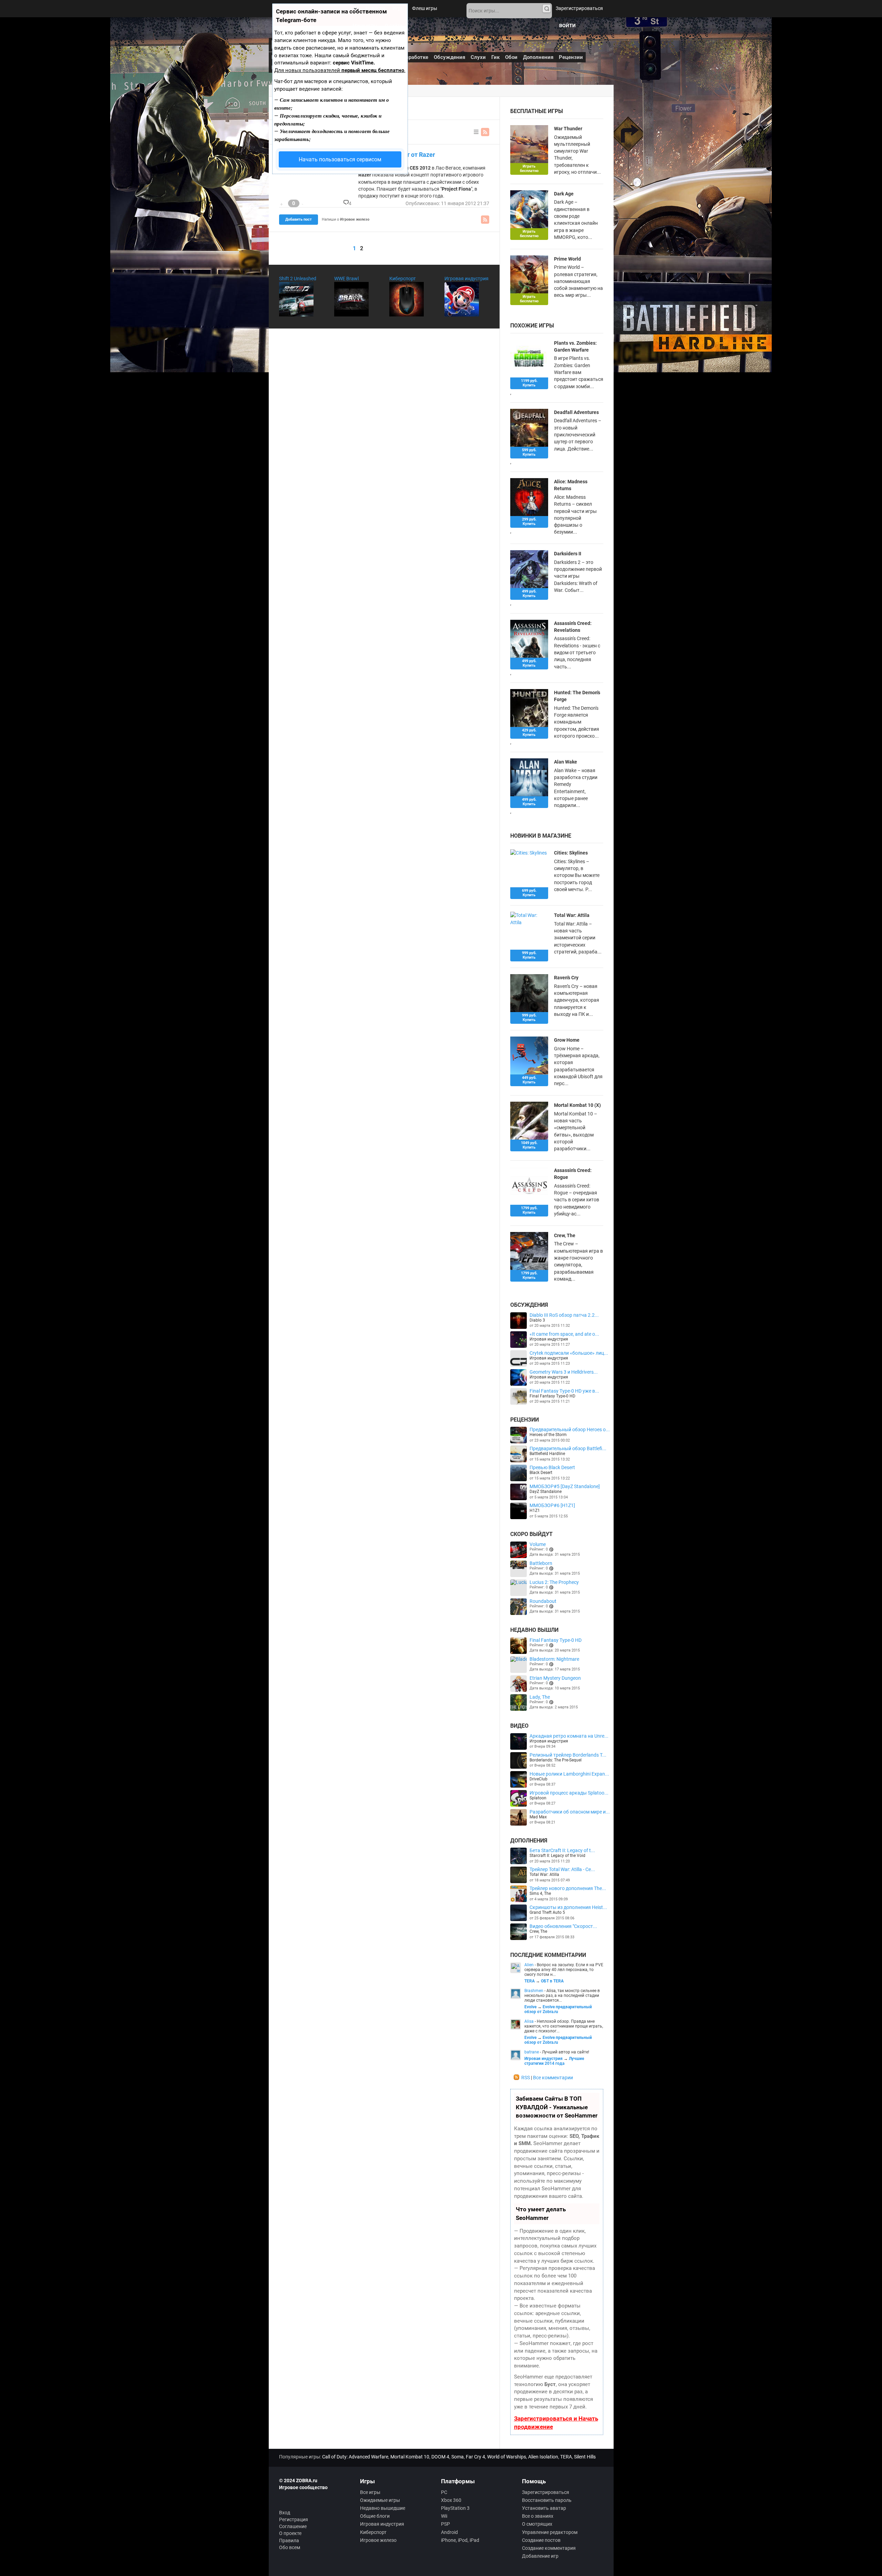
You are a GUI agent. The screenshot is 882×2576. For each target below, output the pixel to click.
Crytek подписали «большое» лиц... (569, 1353)
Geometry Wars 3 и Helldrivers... (564, 1372)
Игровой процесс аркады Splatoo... (569, 1793)
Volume (538, 1544)
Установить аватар (544, 2508)
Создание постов (541, 2540)
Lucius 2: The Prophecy (554, 1582)
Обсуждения (449, 57)
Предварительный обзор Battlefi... (568, 1448)
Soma (458, 2457)
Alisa (529, 2021)
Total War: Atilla (544, 1875)
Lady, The (540, 1697)
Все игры (370, 2492)
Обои (511, 57)
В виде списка (476, 132)
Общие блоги (375, 2516)
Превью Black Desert (552, 1467)
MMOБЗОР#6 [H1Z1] (552, 1505)
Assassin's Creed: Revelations (573, 627)
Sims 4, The (540, 1893)
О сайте (393, 26)
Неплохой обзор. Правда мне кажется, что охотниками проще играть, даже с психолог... (564, 2026)
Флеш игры (425, 8)
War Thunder (568, 129)
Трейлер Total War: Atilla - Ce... (562, 1869)
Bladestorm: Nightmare (554, 1659)
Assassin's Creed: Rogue (573, 1174)
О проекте (290, 2533)
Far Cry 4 (475, 2457)
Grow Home (567, 1040)
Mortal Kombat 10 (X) (577, 1105)
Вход (285, 2513)
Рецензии (571, 57)
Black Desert (541, 1473)
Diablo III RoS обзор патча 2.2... (564, 1315)
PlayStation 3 (455, 2508)
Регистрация (294, 2519)
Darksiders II (568, 554)
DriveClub (539, 1779)
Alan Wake (566, 762)
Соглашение (293, 2526)
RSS (526, 2078)
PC (444, 2492)
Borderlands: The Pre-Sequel (556, 1760)
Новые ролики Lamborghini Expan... (569, 1774)
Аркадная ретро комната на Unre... (569, 1736)
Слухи (478, 57)
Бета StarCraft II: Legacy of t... (562, 1850)
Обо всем (290, 2547)
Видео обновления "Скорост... (563, 1926)
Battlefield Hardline (547, 1454)
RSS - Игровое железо (485, 132)
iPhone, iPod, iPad (460, 2540)
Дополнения (538, 57)
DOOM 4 (440, 2457)
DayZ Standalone (546, 1492)
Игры (398, 8)
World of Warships (507, 2457)
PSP (445, 2524)
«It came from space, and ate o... (564, 1334)
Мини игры (365, 26)
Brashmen (534, 1991)
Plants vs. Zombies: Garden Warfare (575, 346)
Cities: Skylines (571, 853)
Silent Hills (585, 2457)
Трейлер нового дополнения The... (568, 1888)
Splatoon (538, 1798)
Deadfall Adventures (576, 412)
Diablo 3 (537, 1320)
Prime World (567, 259)
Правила (289, 2540)
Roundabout (543, 1601)
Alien (529, 1965)
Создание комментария (549, 2548)
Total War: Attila (572, 915)
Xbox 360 (451, 2500)
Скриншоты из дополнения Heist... (568, 1907)
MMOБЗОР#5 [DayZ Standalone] (565, 1486)
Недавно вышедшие (383, 2508)
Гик (495, 57)
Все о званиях (538, 2516)
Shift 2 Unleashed (298, 279)
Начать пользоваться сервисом (340, 159)
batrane (532, 2052)
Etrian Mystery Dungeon (555, 1678)
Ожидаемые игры (380, 2500)
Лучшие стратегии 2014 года (554, 2061)
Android (449, 2532)
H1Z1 (535, 1511)
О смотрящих (537, 2524)
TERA (530, 1981)
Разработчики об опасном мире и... (570, 1812)
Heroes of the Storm (548, 1435)
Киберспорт (403, 279)
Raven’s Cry (566, 978)
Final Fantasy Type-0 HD (552, 1396)
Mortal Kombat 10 (410, 2457)
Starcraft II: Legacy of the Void (557, 1856)
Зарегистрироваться (579, 8)
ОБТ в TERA (552, 1981)
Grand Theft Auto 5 (547, 1912)
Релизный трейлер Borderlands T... (568, 1755)
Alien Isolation (543, 2457)
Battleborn (541, 1563)
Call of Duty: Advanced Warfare (355, 2457)
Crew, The (565, 1235)
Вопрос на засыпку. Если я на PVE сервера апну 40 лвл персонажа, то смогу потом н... (564, 1970)
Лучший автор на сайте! (566, 2052)
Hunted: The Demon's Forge (577, 696)
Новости (375, 8)
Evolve (530, 2007)
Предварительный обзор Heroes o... (570, 1430)
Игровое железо (378, 2540)
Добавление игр (540, 2556)
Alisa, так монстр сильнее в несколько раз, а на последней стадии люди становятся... (562, 1996)
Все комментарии (553, 2078)
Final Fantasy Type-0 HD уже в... (564, 1391)
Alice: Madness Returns (571, 485)
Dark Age (564, 194)
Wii (444, 2516)
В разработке (412, 57)
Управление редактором (550, 2532)
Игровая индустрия (466, 279)
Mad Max (538, 1817)
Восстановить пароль (547, 2500)
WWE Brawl (346, 279)
